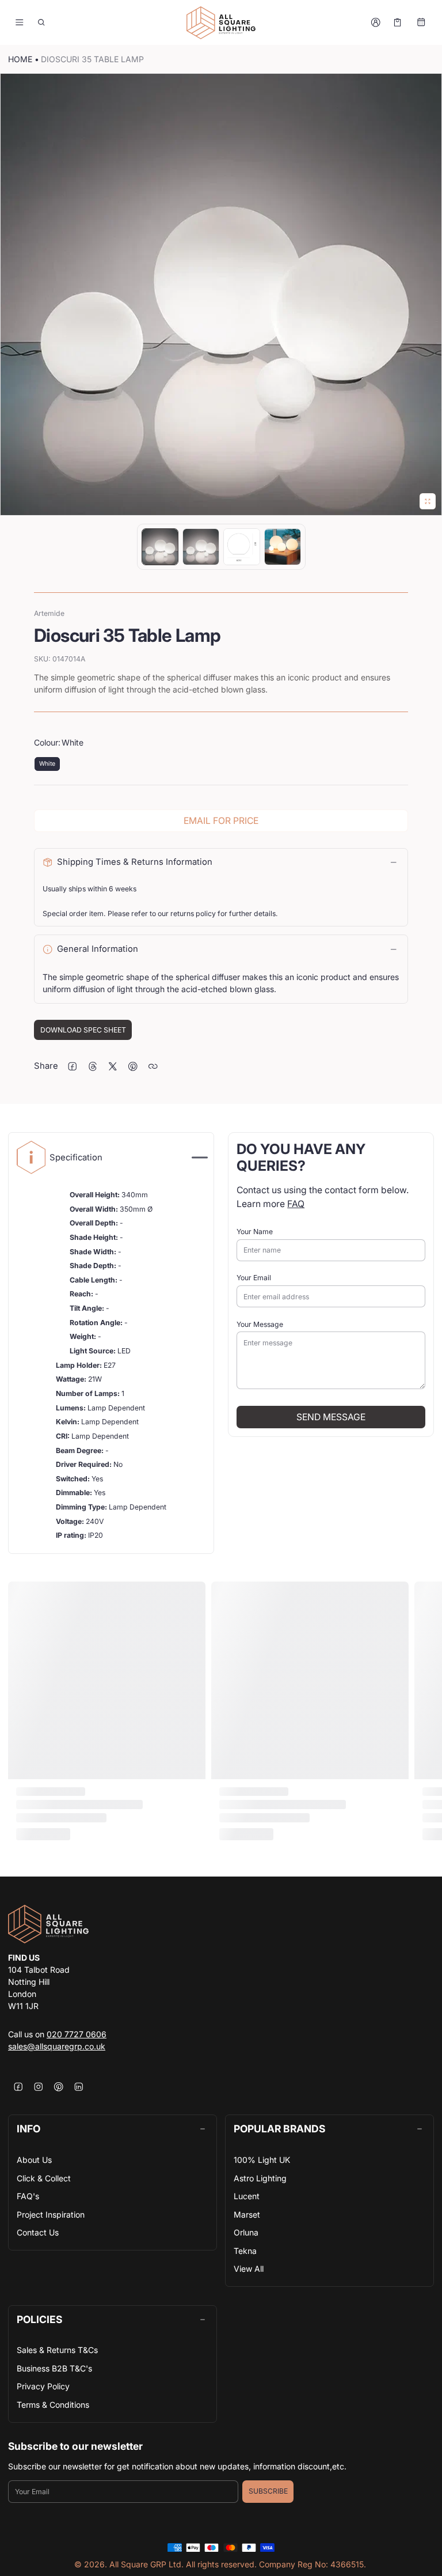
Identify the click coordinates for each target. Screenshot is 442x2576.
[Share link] (153, 1066)
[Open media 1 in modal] (221, 294)
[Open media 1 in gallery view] (160, 547)
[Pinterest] (58, 2087)
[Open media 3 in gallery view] (242, 547)
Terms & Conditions (53, 2405)
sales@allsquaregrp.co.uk (57, 2046)
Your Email (254, 1278)
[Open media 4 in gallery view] (283, 547)
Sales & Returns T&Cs (57, 2350)
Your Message (260, 1324)
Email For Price (221, 821)
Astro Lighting (260, 2178)
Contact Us (38, 2232)
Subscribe (268, 2491)
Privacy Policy (43, 2386)
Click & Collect (44, 2178)
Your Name (255, 1232)
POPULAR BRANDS (279, 2129)
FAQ (296, 1204)
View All (249, 2269)
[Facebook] (18, 2087)
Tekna (245, 2251)
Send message (331, 1417)
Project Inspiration (51, 2214)
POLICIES (39, 2319)
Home (20, 59)
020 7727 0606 (77, 2034)
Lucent (247, 2196)
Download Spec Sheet (83, 1030)
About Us (34, 2160)
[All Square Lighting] (221, 23)
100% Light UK (262, 2160)
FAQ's (28, 2196)
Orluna (246, 2232)
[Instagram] (38, 2087)
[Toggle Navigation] (19, 22)
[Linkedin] (79, 2087)
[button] (42, 22)
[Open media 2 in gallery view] (201, 547)
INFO (28, 2129)
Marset (247, 2214)
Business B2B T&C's (54, 2368)
